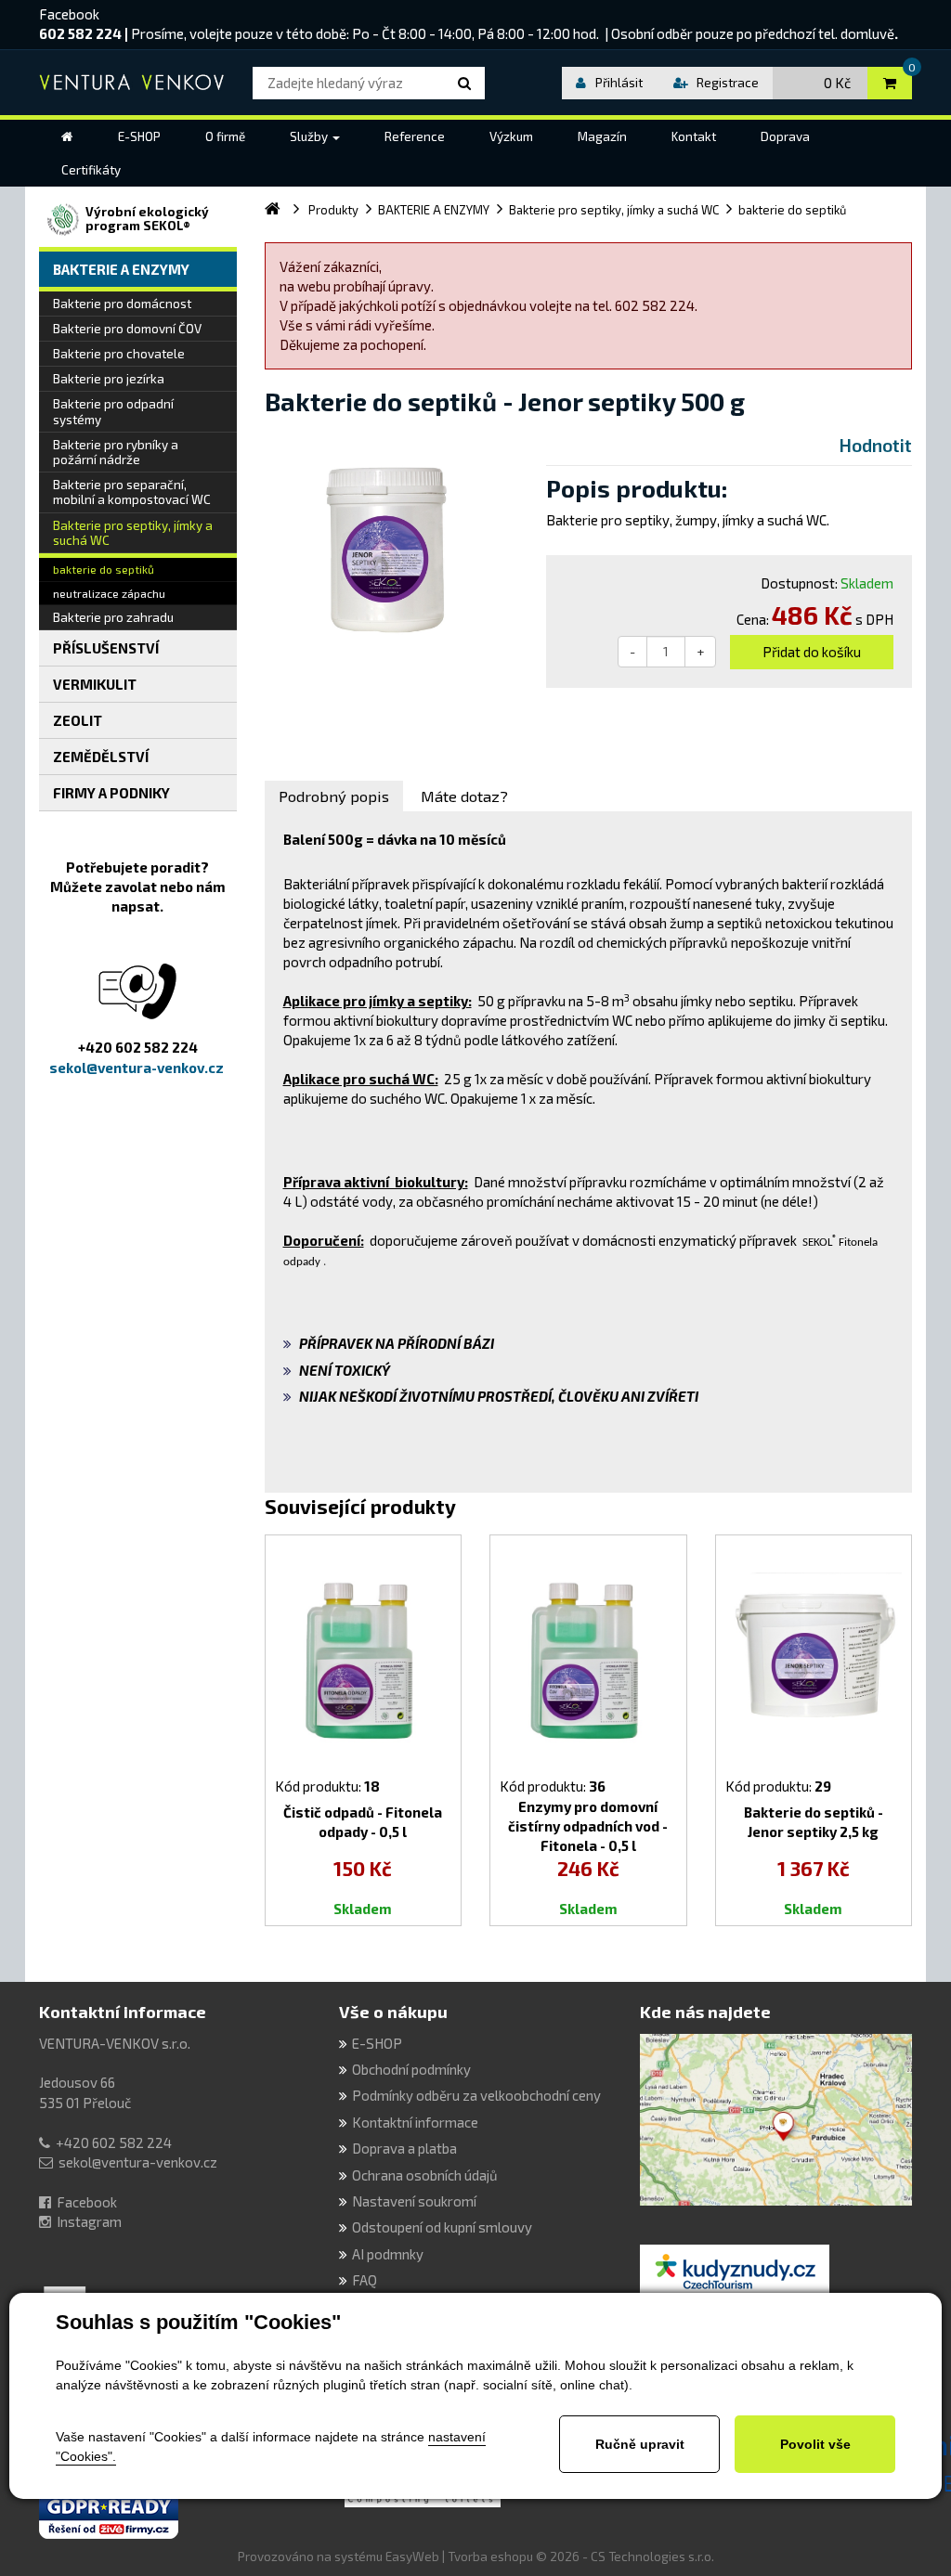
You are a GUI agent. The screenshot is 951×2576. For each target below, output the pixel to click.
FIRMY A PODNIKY (111, 793)
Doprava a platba (404, 2148)
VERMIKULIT (95, 684)
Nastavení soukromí (414, 2201)
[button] (315, 136)
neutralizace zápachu (109, 593)
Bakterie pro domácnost (122, 304)
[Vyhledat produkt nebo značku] (468, 83)
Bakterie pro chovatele (119, 354)
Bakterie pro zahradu (113, 617)
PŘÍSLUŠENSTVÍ (106, 648)
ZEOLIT (78, 720)
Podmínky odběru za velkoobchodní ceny (476, 2095)
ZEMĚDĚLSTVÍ (101, 757)
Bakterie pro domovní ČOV (127, 329)
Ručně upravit (640, 2444)
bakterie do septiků (104, 569)
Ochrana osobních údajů (425, 2175)
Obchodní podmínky (411, 2069)
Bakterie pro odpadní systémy (113, 411)
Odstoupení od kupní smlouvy (442, 2227)
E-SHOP (377, 2043)
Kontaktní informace (123, 2012)
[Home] (67, 136)
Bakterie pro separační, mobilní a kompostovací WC (132, 492)
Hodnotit (876, 445)
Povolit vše (815, 2444)
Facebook (69, 14)
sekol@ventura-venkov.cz (138, 2162)
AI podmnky (388, 2254)
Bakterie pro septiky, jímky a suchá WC (133, 533)
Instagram (89, 2221)
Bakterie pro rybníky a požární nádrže (116, 452)
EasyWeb (412, 2557)
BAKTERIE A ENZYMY (121, 269)
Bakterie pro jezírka (109, 379)
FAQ (365, 2280)
